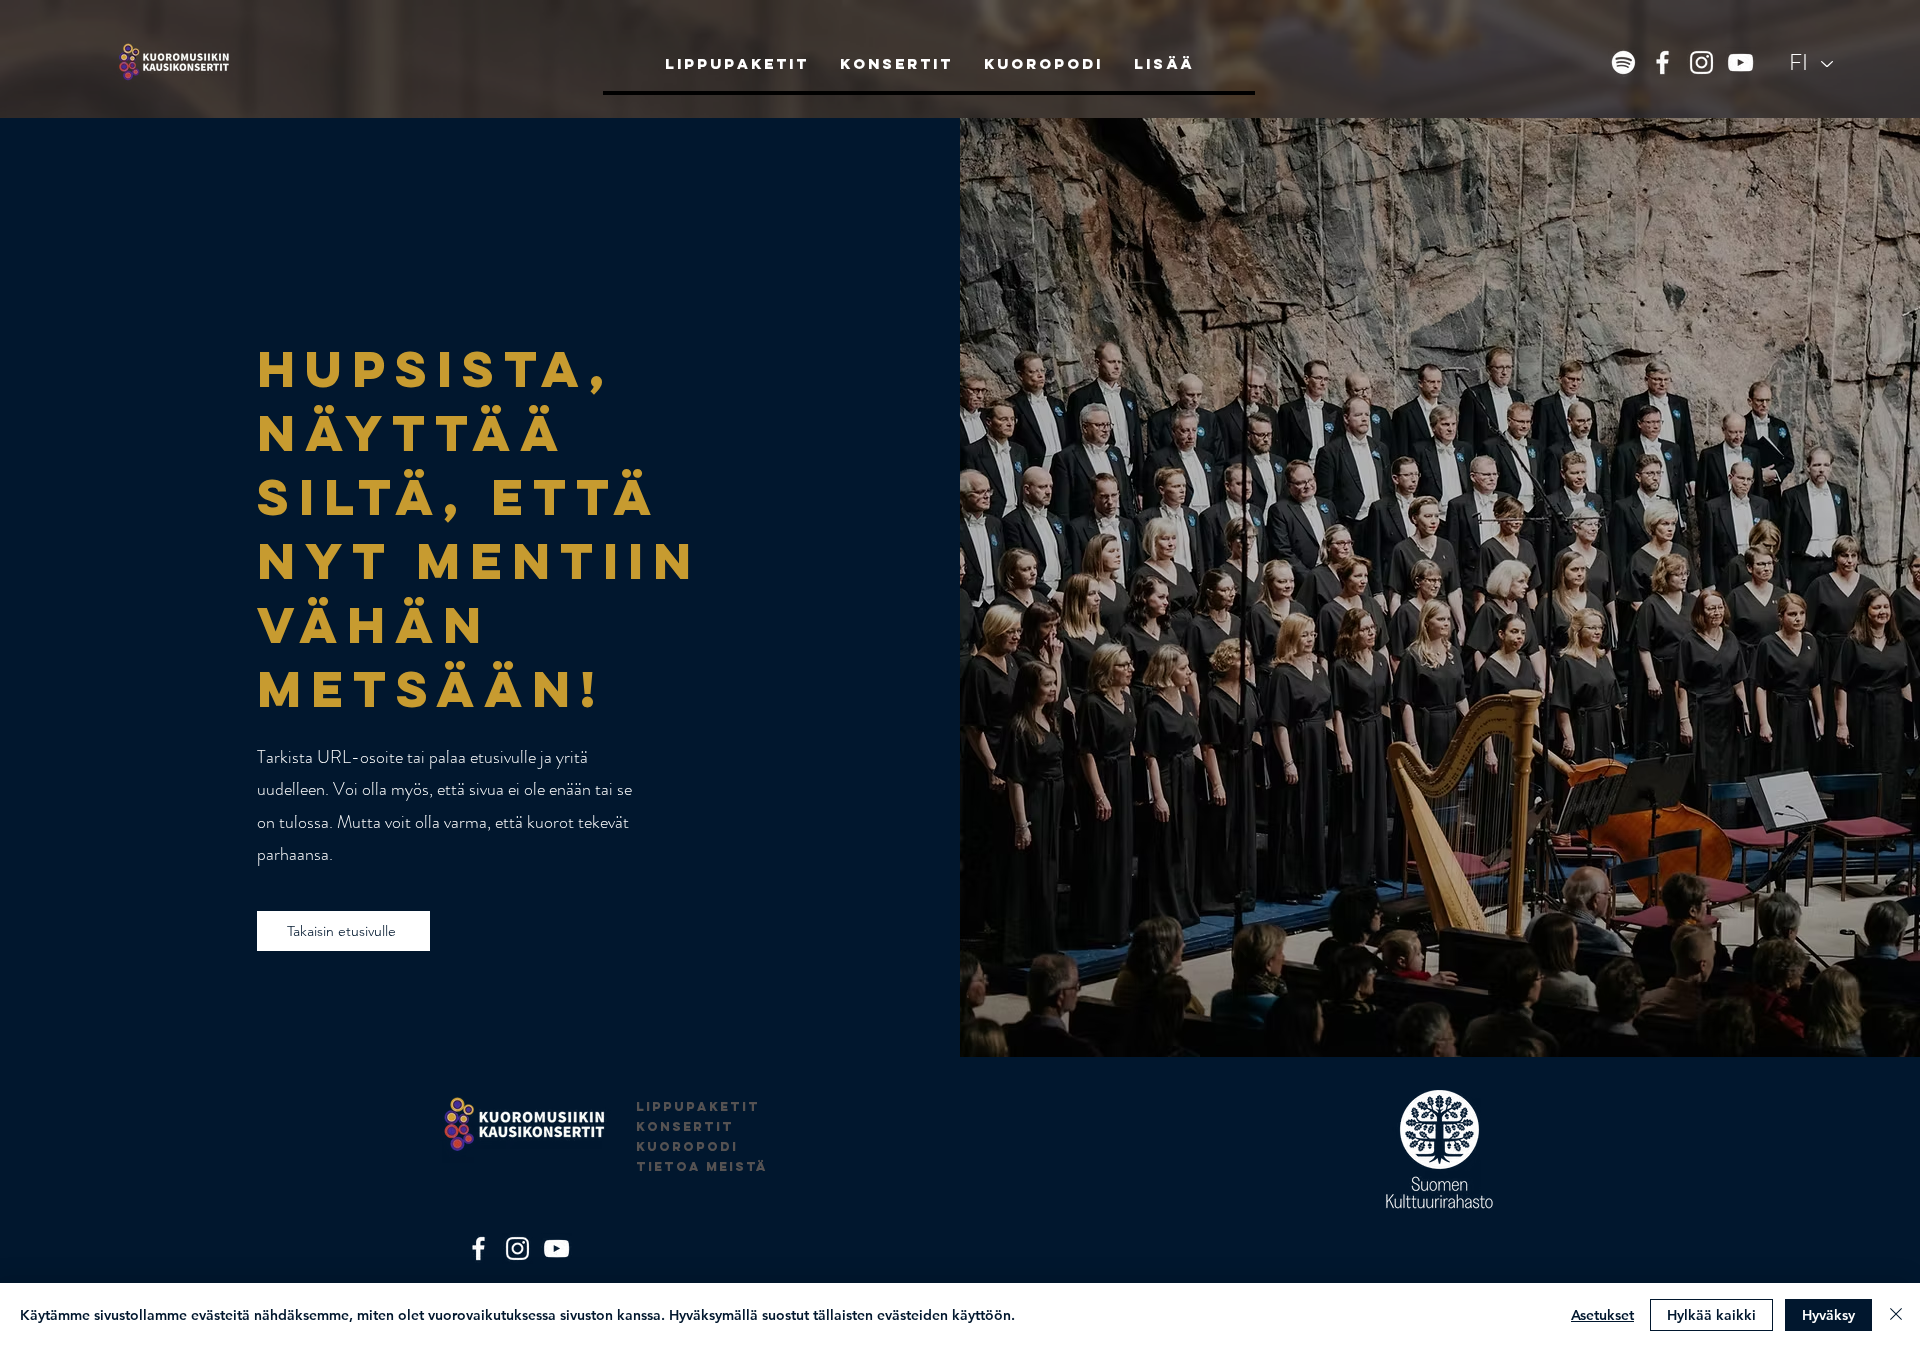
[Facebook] (1662, 62)
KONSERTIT (685, 1126)
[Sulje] (1896, 1315)
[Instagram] (1701, 62)
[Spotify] (1623, 62)
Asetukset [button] (1602, 1315)
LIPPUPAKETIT (698, 1106)
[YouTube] (1740, 62)
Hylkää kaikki (1711, 1315)
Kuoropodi (687, 1146)
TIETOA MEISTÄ (702, 1166)
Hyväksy (1828, 1315)
